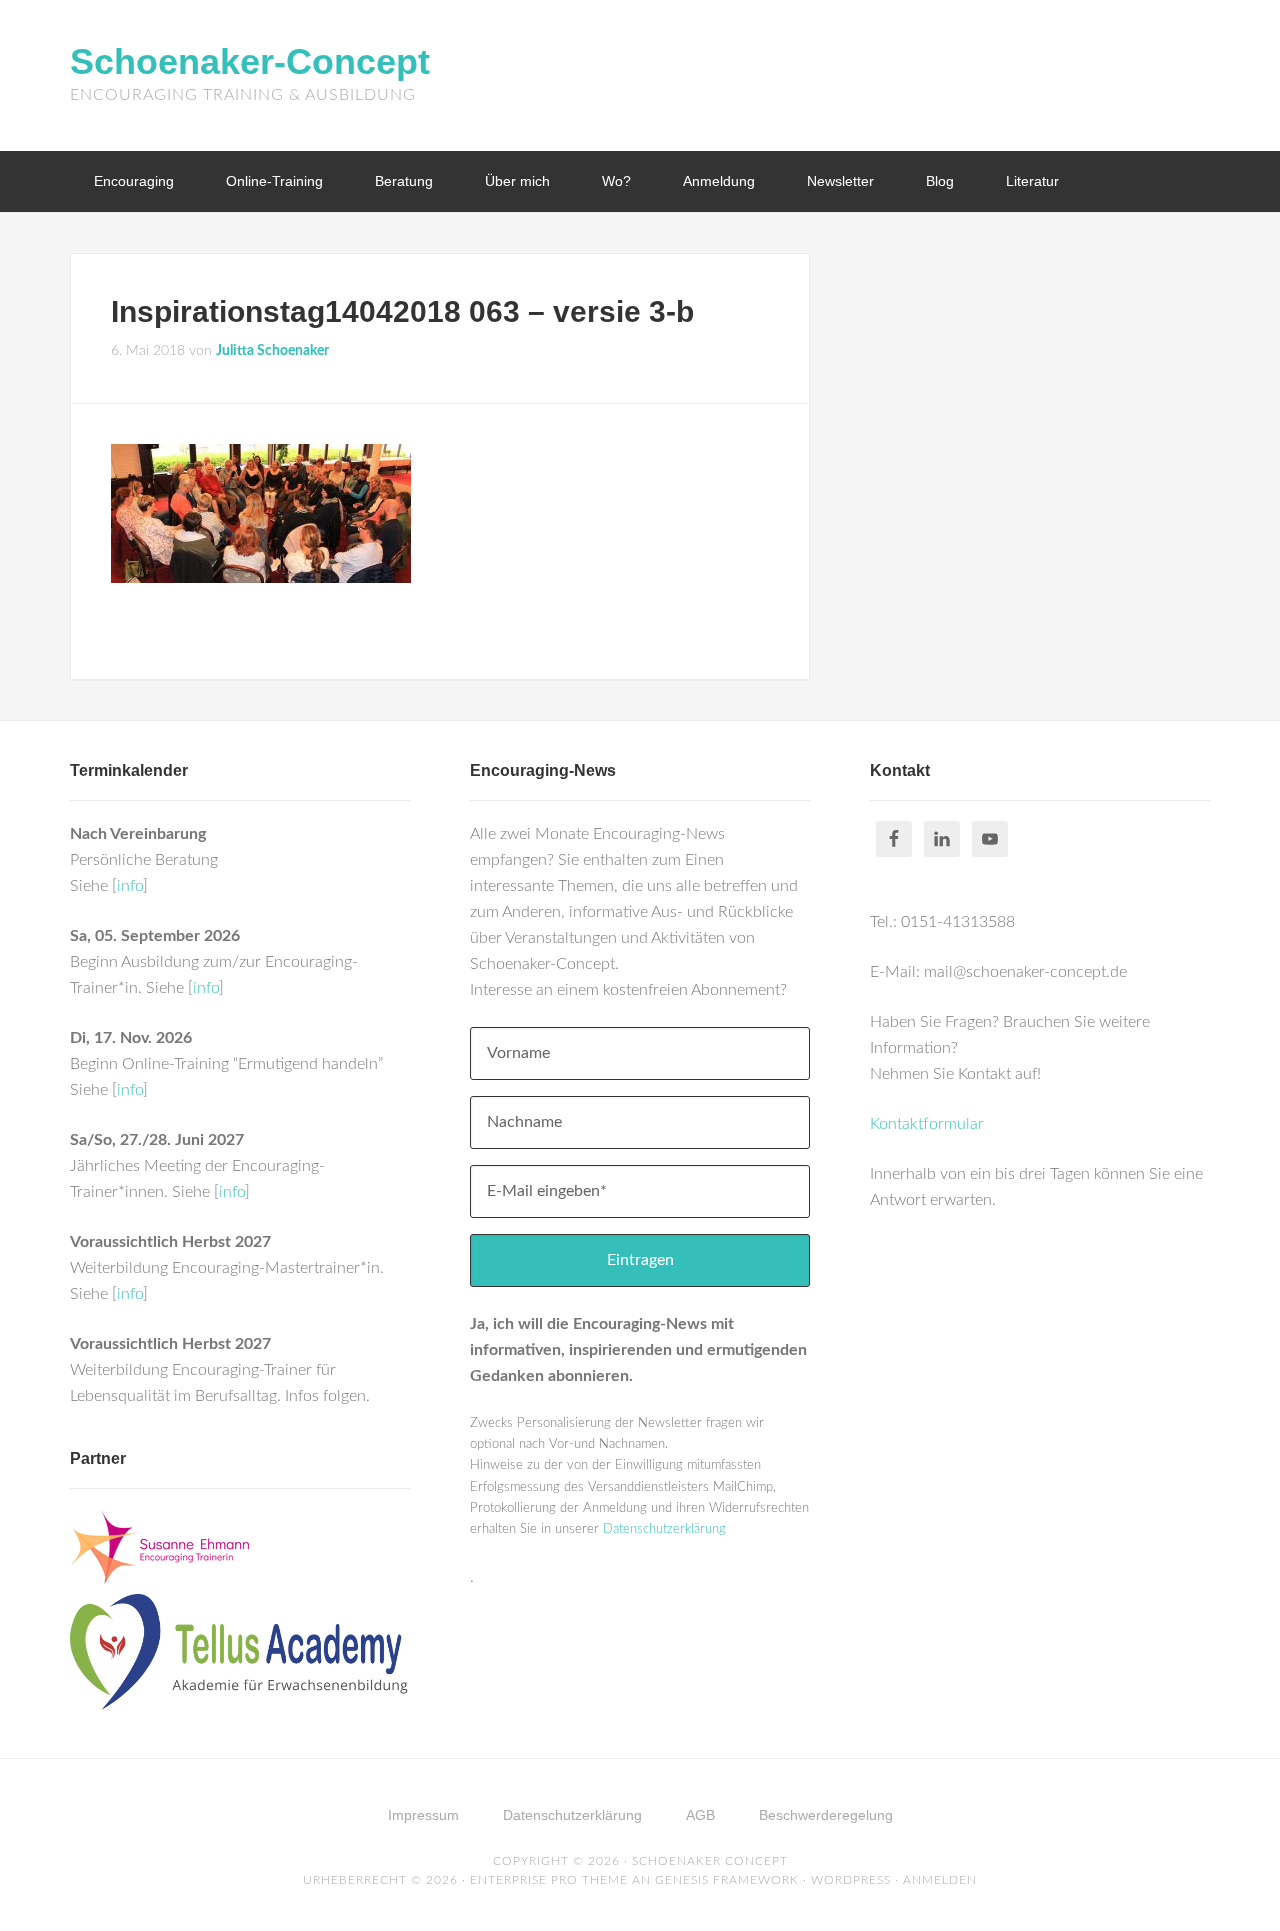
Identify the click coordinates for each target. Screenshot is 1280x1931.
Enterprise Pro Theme (549, 1880)
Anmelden (940, 1880)
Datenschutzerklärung (664, 1529)
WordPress (851, 1880)
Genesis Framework (727, 1880)
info (130, 886)
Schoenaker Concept (710, 1861)
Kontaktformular (927, 1124)
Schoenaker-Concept (250, 61)
